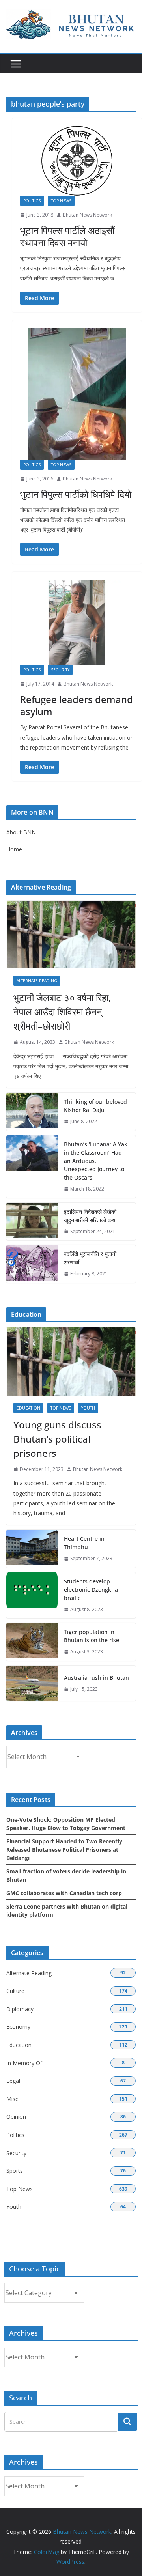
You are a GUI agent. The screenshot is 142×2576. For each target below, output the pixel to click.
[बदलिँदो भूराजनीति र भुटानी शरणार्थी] (32, 1264)
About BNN (21, 832)
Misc (12, 2099)
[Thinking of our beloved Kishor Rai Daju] (32, 1112)
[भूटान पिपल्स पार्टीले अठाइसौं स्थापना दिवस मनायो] (77, 161)
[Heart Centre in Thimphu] (32, 1549)
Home (14, 849)
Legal (13, 2081)
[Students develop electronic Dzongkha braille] (32, 1596)
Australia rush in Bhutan (96, 1678)
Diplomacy (20, 2009)
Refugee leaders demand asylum (77, 705)
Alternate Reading (37, 981)
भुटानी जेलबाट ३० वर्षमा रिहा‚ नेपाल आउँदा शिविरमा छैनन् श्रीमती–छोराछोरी (62, 1012)
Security (60, 670)
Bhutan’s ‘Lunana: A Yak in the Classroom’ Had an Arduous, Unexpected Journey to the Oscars (96, 1161)
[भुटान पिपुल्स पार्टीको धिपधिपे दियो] (77, 394)
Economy (18, 2027)
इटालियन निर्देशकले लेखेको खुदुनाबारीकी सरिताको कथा (90, 1216)
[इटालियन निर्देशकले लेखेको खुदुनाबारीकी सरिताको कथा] (32, 1222)
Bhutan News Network (87, 215)
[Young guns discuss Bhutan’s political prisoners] (71, 1361)
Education (28, 1408)
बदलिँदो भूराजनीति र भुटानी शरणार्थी (90, 1258)
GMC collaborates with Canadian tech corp (64, 1893)
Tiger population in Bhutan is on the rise (92, 1636)
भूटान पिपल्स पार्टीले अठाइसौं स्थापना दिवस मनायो (67, 236)
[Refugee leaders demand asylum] (77, 622)
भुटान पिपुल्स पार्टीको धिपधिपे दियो (76, 494)
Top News (61, 201)
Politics (32, 201)
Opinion (16, 2117)
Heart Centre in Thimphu (84, 1543)
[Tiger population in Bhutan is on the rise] (32, 1642)
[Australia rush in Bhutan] (32, 1683)
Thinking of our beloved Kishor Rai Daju (95, 1106)
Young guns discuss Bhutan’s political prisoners (57, 1439)
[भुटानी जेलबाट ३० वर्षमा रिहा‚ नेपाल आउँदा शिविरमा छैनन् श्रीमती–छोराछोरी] (71, 935)
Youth (88, 1408)
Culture (15, 1991)
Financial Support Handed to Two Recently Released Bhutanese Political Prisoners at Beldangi (64, 1850)
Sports (15, 2171)
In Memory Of (24, 2063)
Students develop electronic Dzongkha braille (91, 1590)
